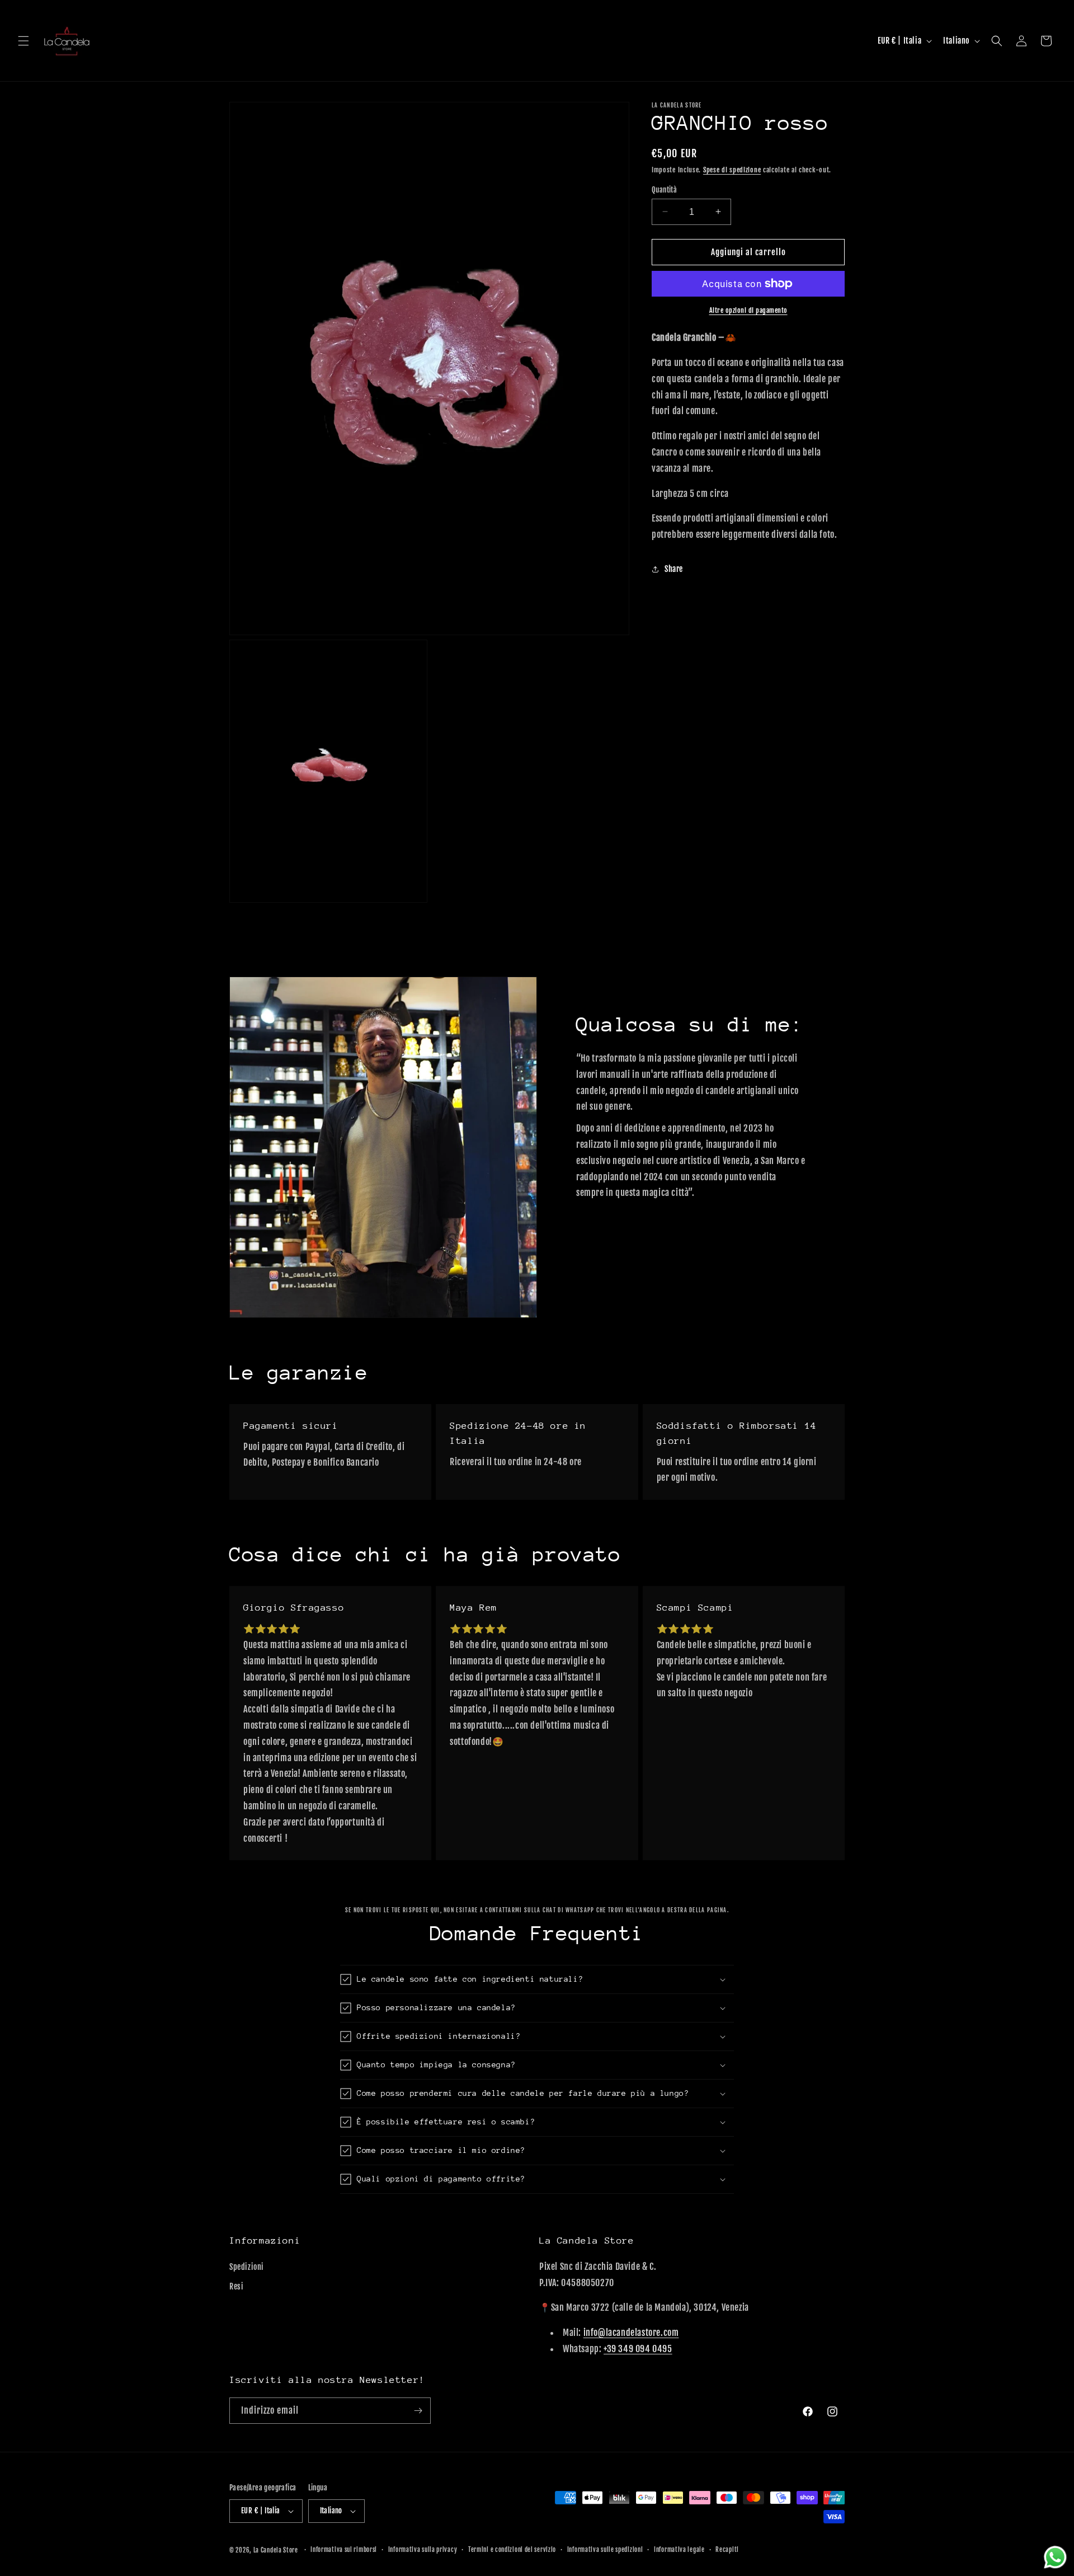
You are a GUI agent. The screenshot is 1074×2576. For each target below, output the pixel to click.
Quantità (664, 189)
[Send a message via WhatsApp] (1055, 2557)
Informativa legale (679, 2550)
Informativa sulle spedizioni (605, 2550)
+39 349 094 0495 (638, 2348)
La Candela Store (277, 2550)
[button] (23, 41)
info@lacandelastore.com (631, 2332)
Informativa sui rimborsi (344, 2550)
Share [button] (674, 569)
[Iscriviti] (418, 2411)
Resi (236, 2286)
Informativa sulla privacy (423, 2550)
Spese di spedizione (732, 170)
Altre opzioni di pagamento (748, 310)
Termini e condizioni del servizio (512, 2550)
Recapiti (727, 2550)
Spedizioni (247, 2266)
